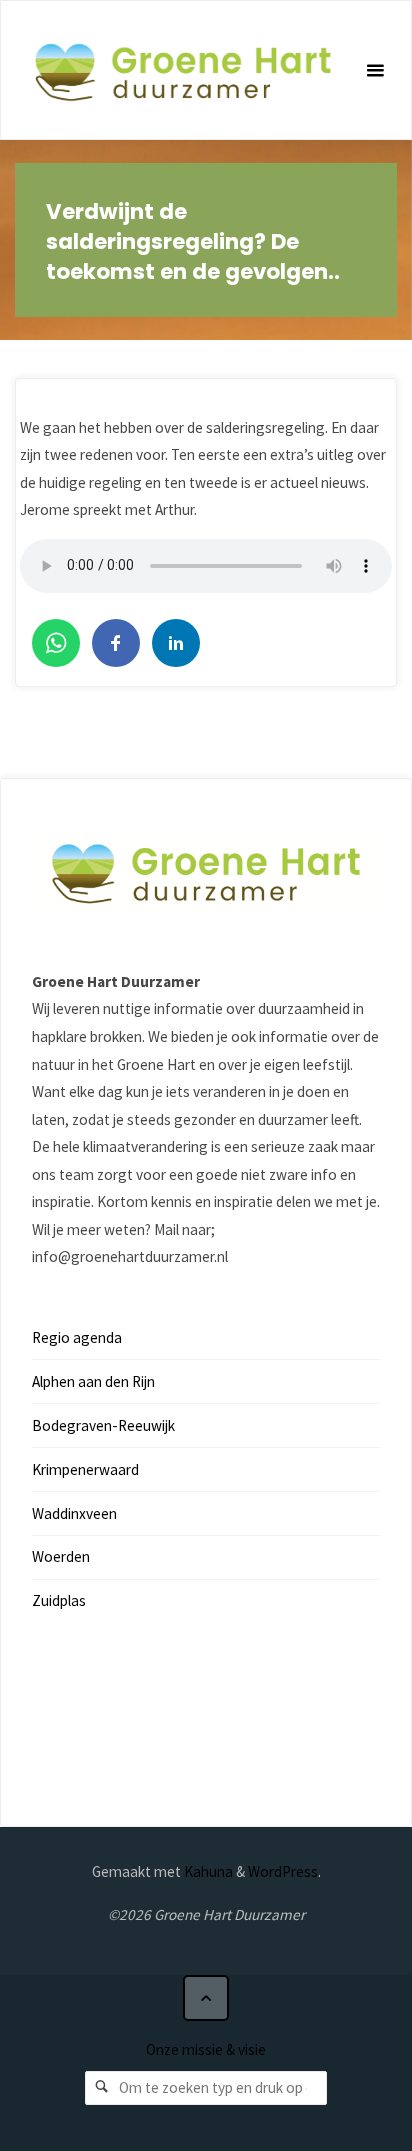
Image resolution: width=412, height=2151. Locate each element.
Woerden (61, 1556)
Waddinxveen (74, 1513)
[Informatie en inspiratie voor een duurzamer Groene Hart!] (182, 70)
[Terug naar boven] (206, 1998)
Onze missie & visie (206, 2049)
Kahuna (207, 1871)
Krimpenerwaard (85, 1469)
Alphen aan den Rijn (93, 1381)
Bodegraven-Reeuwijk (103, 1425)
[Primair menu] (375, 71)
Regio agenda (77, 1337)
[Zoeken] (102, 2088)
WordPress (283, 1871)
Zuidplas (59, 1600)
